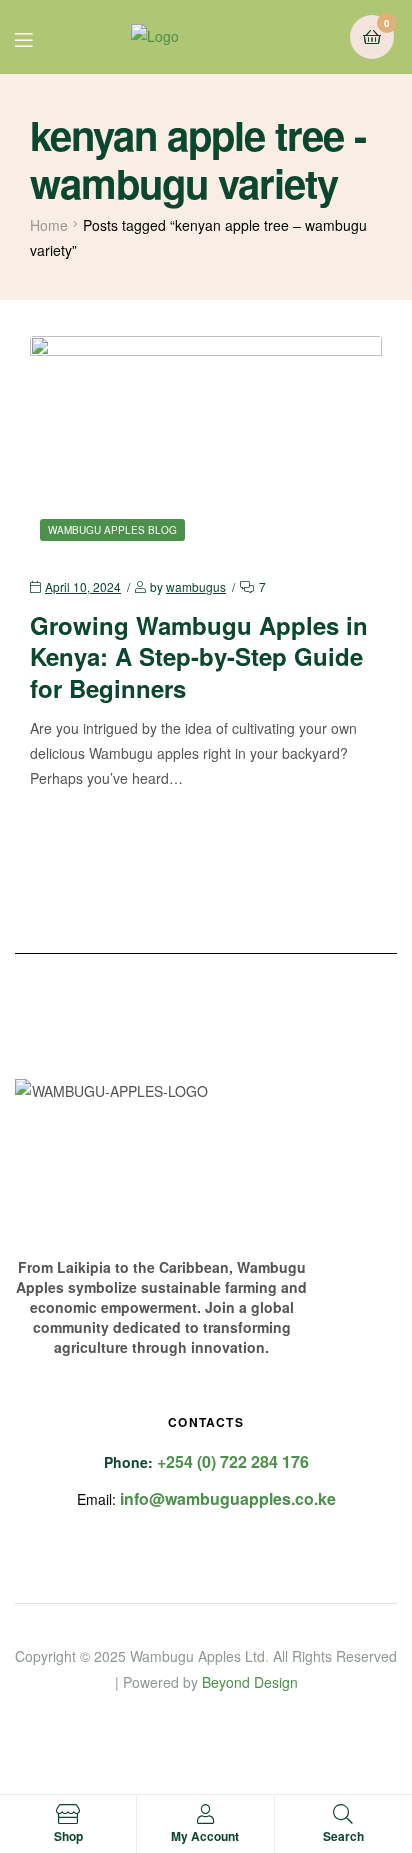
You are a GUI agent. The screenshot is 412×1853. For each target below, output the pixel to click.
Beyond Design (250, 1682)
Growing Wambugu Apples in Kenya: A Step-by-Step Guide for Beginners (199, 656)
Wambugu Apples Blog (112, 530)
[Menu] (38, 37)
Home (49, 225)
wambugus (196, 586)
